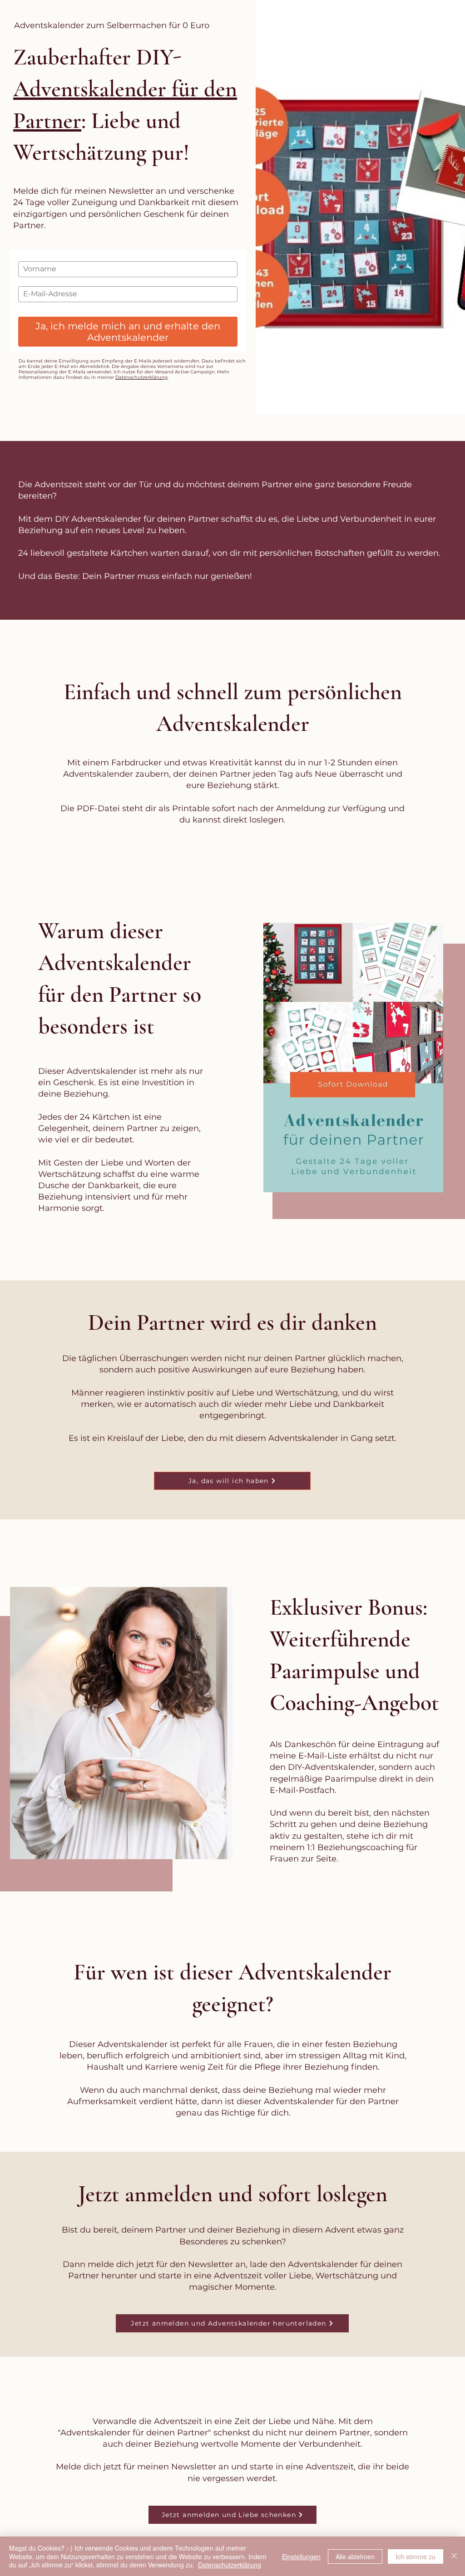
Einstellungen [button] (301, 2556)
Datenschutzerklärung (141, 377)
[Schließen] (454, 2556)
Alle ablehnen (355, 2556)
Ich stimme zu (416, 2556)
